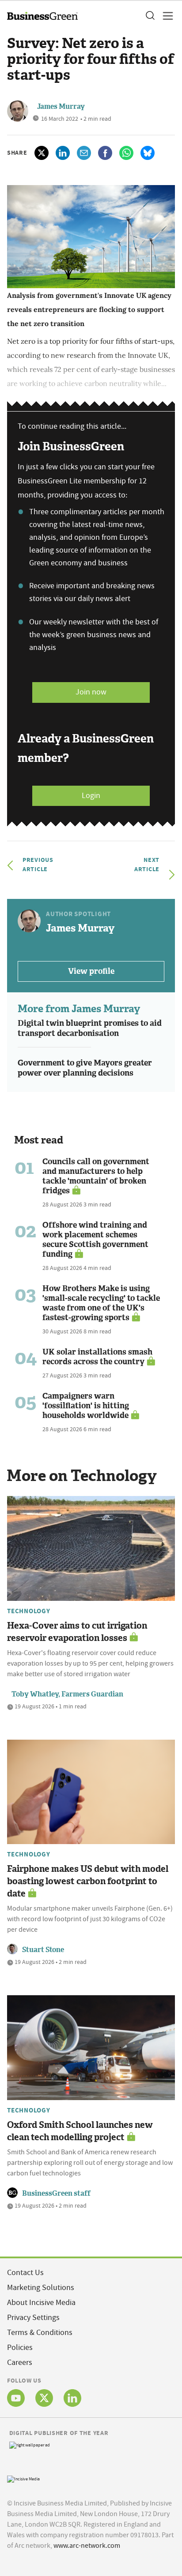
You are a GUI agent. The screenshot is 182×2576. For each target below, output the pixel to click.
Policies (20, 2348)
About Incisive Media (41, 2303)
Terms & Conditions (40, 2333)
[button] (150, 16)
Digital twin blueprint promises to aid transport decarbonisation (90, 1028)
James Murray (61, 106)
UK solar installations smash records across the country (97, 1357)
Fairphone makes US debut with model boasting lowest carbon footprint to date (88, 1881)
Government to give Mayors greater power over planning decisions (85, 1068)
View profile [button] (91, 971)
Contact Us (25, 2273)
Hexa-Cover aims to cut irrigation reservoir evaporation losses (77, 1632)
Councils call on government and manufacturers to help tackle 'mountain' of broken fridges (96, 1176)
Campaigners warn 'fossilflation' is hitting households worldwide (86, 1406)
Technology (29, 1611)
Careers (20, 2363)
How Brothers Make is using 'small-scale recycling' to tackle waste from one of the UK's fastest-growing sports (101, 1303)
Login (91, 796)
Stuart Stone (43, 1950)
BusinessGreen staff (56, 2193)
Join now (91, 692)
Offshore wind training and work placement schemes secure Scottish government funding (95, 1240)
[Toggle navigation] (165, 16)
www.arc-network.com (87, 2546)
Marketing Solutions (41, 2288)
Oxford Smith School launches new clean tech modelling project (80, 2131)
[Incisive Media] (23, 2478)
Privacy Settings (33, 2318)
